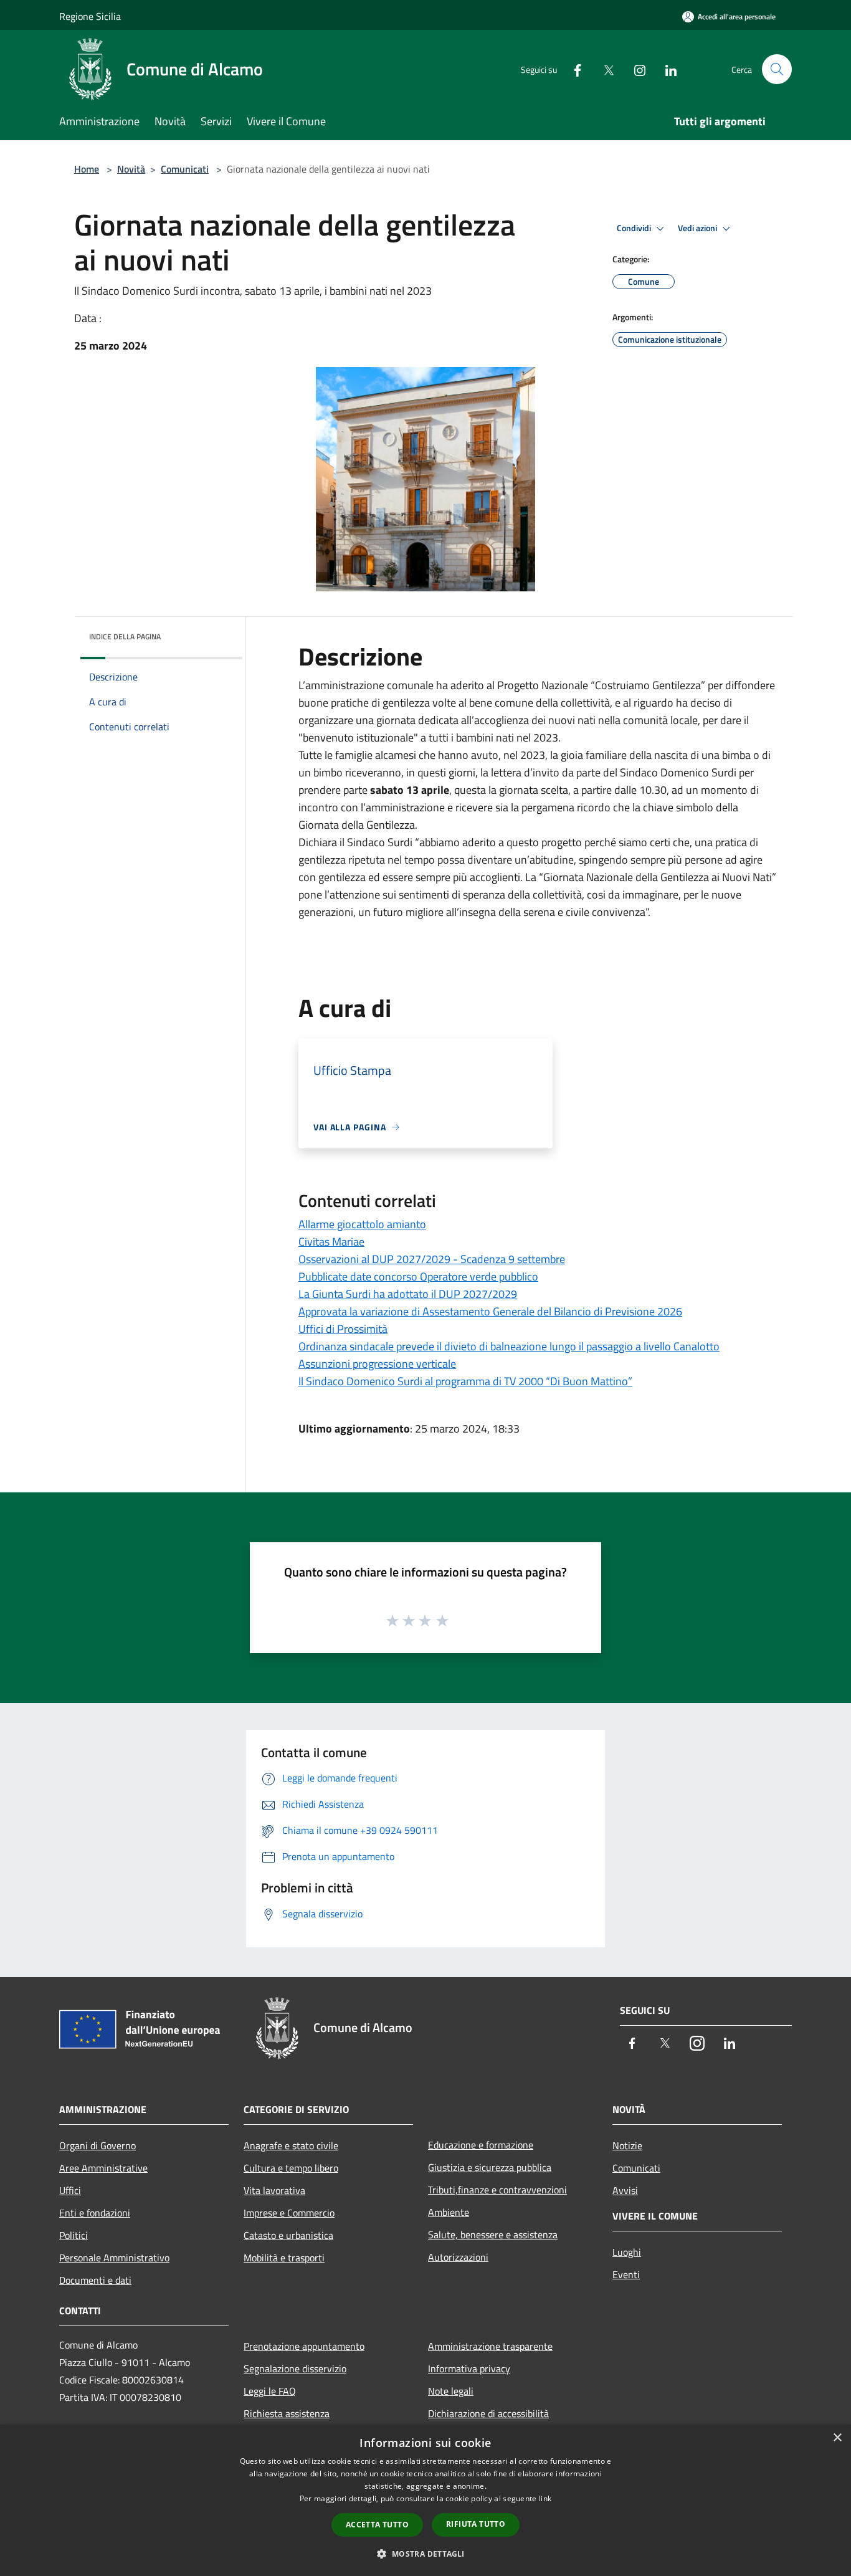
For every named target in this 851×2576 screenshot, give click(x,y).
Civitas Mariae (331, 1242)
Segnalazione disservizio (295, 2368)
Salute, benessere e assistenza (493, 2235)
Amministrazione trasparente (490, 2346)
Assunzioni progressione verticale (377, 1364)
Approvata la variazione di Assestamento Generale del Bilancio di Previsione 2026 (490, 1311)
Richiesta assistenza (287, 2413)
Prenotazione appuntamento (304, 2346)
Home (87, 169)
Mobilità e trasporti (284, 2258)
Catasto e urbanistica (288, 2235)
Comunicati (185, 169)
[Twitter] (604, 69)
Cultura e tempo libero (291, 2168)
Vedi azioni (698, 228)
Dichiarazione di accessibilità (488, 2413)
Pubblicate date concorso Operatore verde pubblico (418, 1276)
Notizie (627, 2145)
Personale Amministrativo (114, 2258)
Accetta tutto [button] (377, 2525)
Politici (74, 2235)
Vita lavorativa (274, 2190)
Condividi (635, 228)
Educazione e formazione (481, 2145)
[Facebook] (573, 69)
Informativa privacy (469, 2368)
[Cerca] (777, 69)
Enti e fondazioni (95, 2213)
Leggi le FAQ (270, 2391)
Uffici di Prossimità (343, 1329)
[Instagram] (635, 69)
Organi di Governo (97, 2145)
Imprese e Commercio (289, 2213)
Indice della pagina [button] (125, 637)
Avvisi (625, 2190)
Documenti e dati (95, 2280)
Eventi (626, 2274)
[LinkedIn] (666, 69)
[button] (425, 2554)
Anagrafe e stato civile (291, 2145)
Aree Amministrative (103, 2168)
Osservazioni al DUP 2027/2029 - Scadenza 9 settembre (432, 1259)
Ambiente (449, 2212)
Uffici (70, 2190)
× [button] (837, 2438)
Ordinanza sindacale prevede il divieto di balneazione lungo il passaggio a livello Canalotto (509, 1346)
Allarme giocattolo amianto (362, 1224)
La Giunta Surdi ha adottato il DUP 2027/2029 (408, 1294)
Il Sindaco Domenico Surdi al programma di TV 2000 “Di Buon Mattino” (465, 1381)
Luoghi (627, 2252)
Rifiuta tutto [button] (476, 2524)
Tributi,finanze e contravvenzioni (497, 2190)
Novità (131, 169)
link (545, 2498)
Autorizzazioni (458, 2257)
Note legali (451, 2391)
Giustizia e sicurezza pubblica (490, 2167)
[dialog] (425, 2500)
